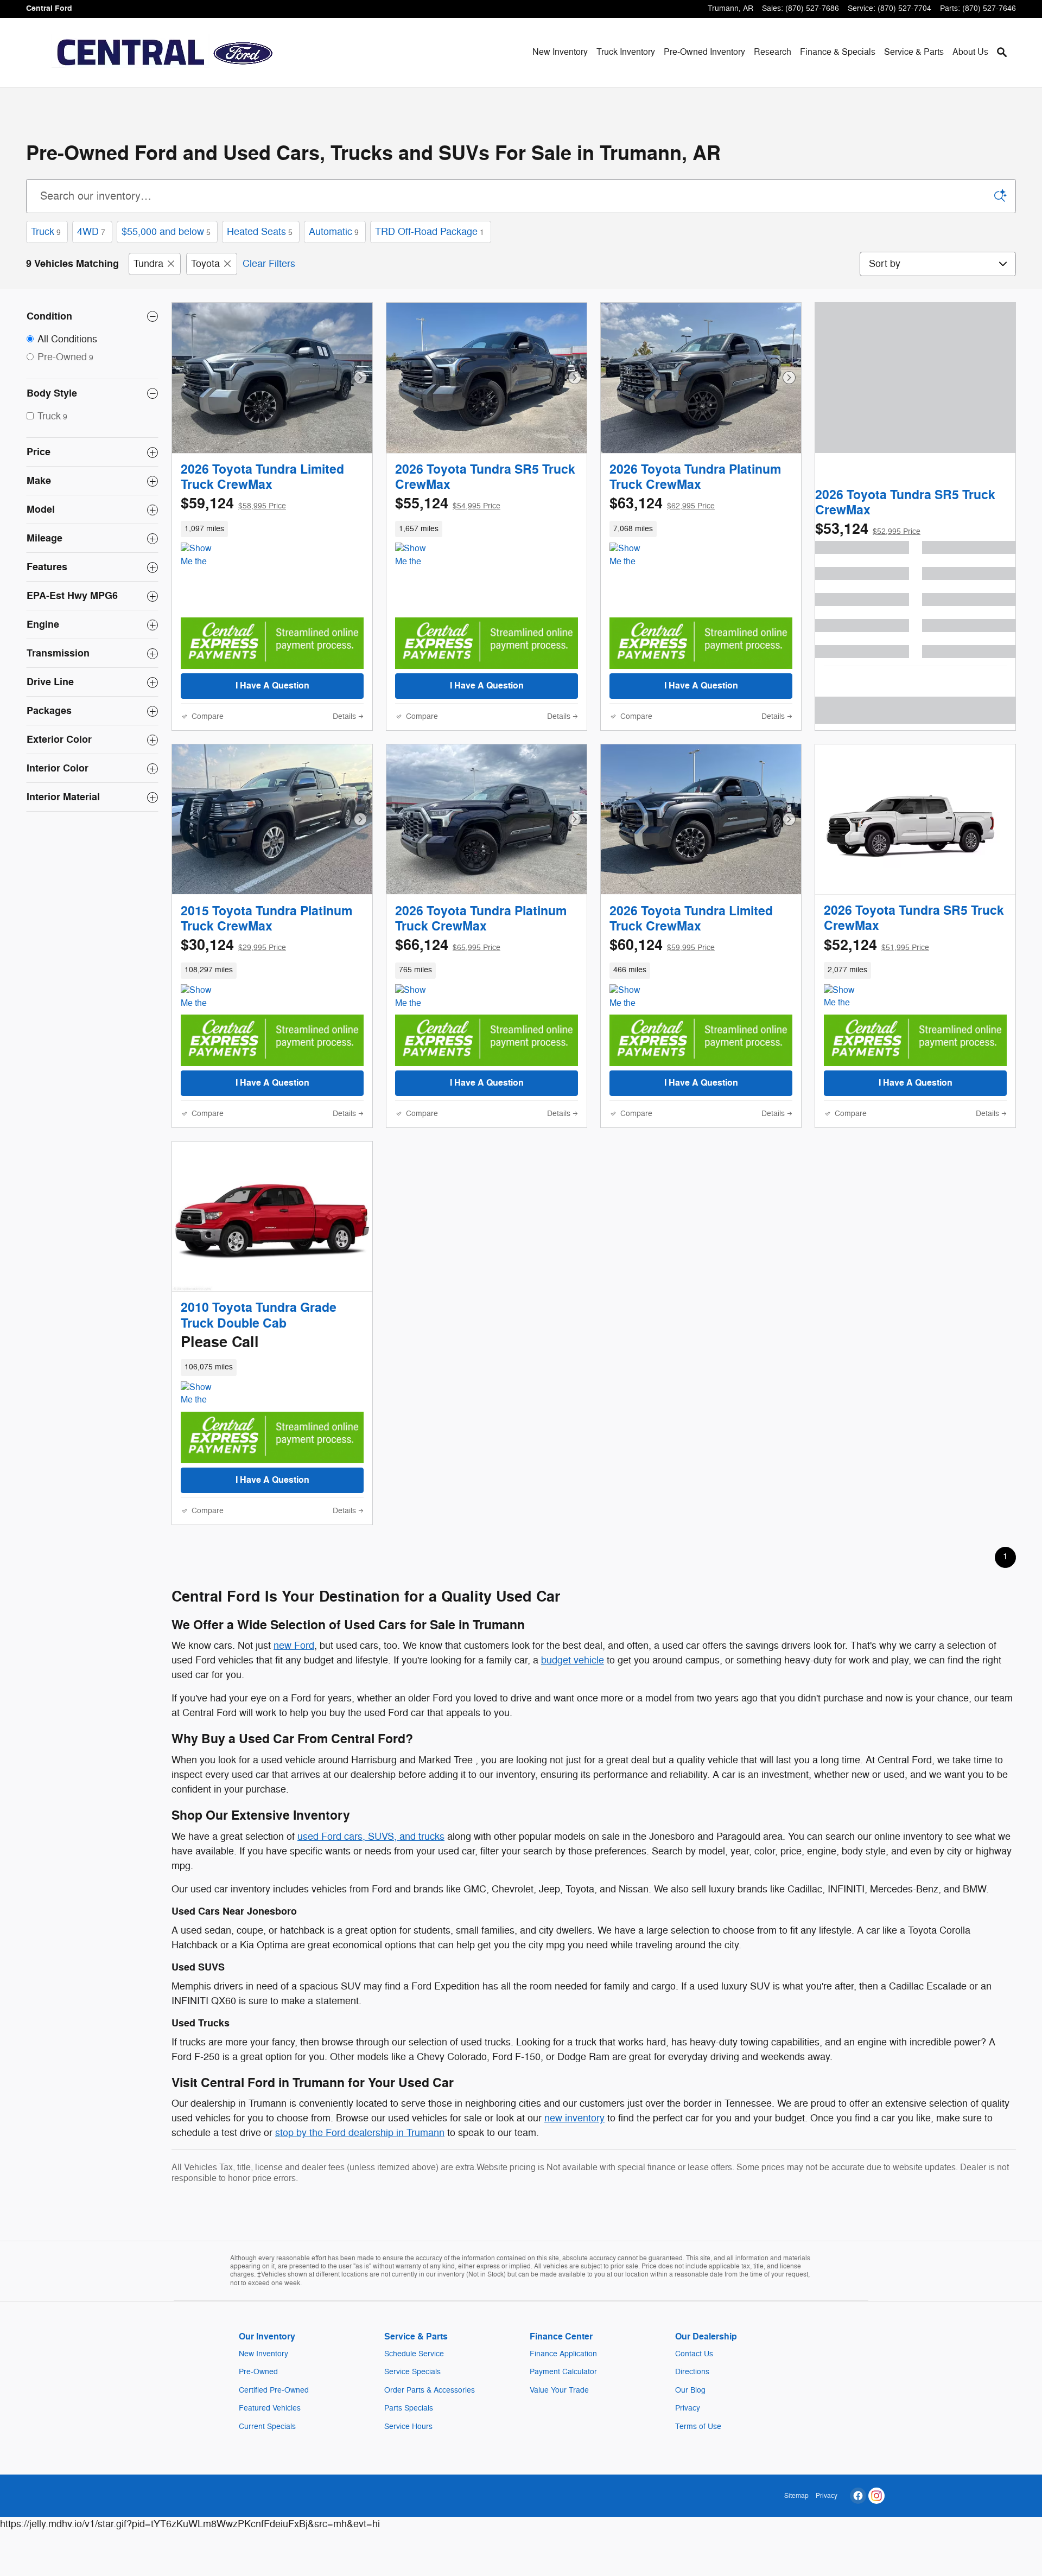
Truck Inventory (626, 52)
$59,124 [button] (233, 504)
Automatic (334, 232)
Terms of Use (698, 2427)
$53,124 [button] (868, 529)
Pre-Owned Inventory (704, 52)
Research (773, 52)
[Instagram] (876, 2496)
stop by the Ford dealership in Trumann (360, 2133)
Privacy (688, 2408)
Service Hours (408, 2427)
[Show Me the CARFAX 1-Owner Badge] (201, 556)
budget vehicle (573, 1660)
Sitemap (796, 2496)
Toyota (205, 264)
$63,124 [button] (662, 504)
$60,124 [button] (662, 945)
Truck (46, 232)
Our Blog (690, 2390)
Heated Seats (260, 232)
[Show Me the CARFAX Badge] (201, 997)
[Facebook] (858, 2496)
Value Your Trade (559, 2390)
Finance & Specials (838, 52)
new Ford (294, 1646)
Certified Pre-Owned (274, 2390)
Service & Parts (914, 52)
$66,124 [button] (448, 945)
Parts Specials (409, 2408)
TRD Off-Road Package (430, 232)
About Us (970, 52)
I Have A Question (272, 686)
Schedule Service (414, 2354)
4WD (91, 232)
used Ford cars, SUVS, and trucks (371, 1837)
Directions (692, 2372)
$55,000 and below (166, 232)
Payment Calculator (563, 2372)
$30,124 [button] (233, 945)
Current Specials (267, 2427)
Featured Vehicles (270, 2408)
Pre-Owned (258, 2372)
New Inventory (560, 52)
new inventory (574, 2118)
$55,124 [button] (448, 504)
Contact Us (694, 2354)
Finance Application (563, 2354)
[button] (272, 529)
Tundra (148, 264)
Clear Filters (269, 264)
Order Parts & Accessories (430, 2390)
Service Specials (412, 2372)
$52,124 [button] (876, 945)
